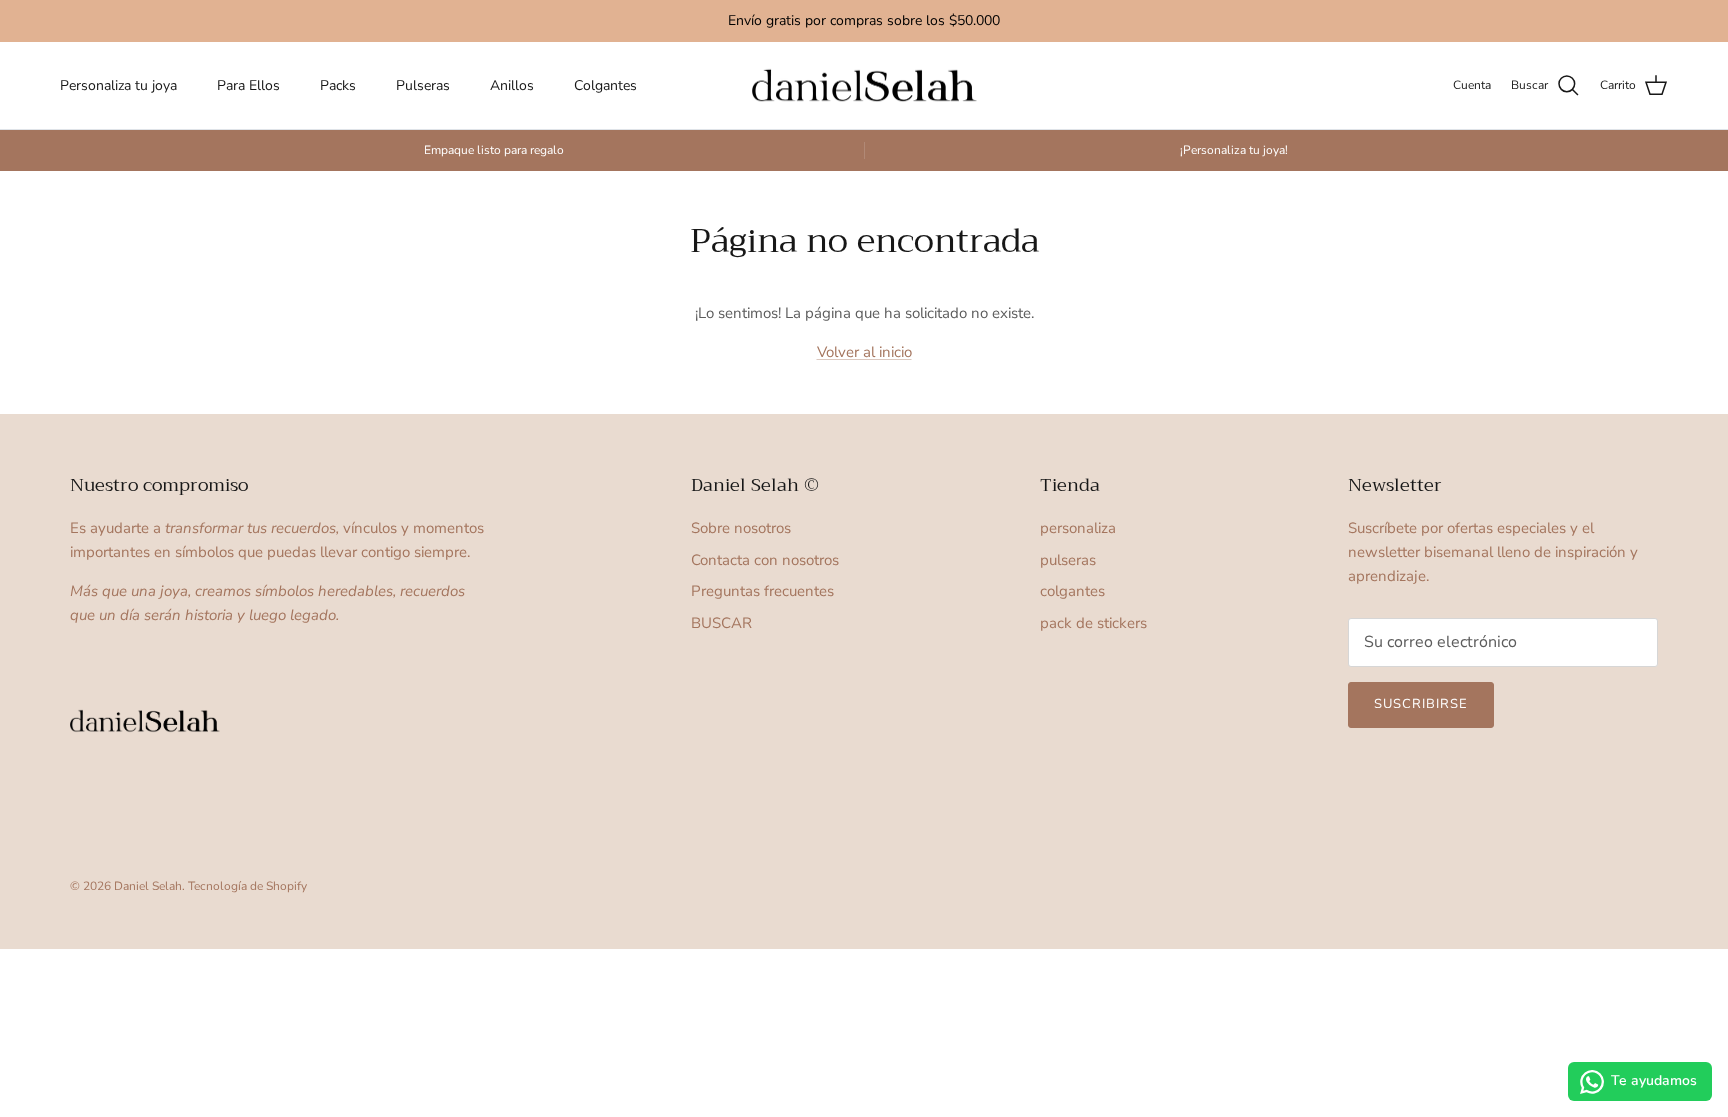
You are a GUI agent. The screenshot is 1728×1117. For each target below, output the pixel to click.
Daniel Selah (148, 886)
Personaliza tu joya (118, 85)
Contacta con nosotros (765, 560)
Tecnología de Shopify (247, 886)
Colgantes (605, 85)
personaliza (1078, 528)
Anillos (512, 85)
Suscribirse (1421, 704)
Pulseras (423, 85)
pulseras (1068, 560)
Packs (338, 85)
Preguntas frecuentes (762, 591)
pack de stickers (1093, 623)
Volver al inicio (864, 352)
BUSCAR (721, 623)
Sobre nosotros (741, 528)
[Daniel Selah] (864, 86)
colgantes (1072, 591)
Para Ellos (248, 85)
